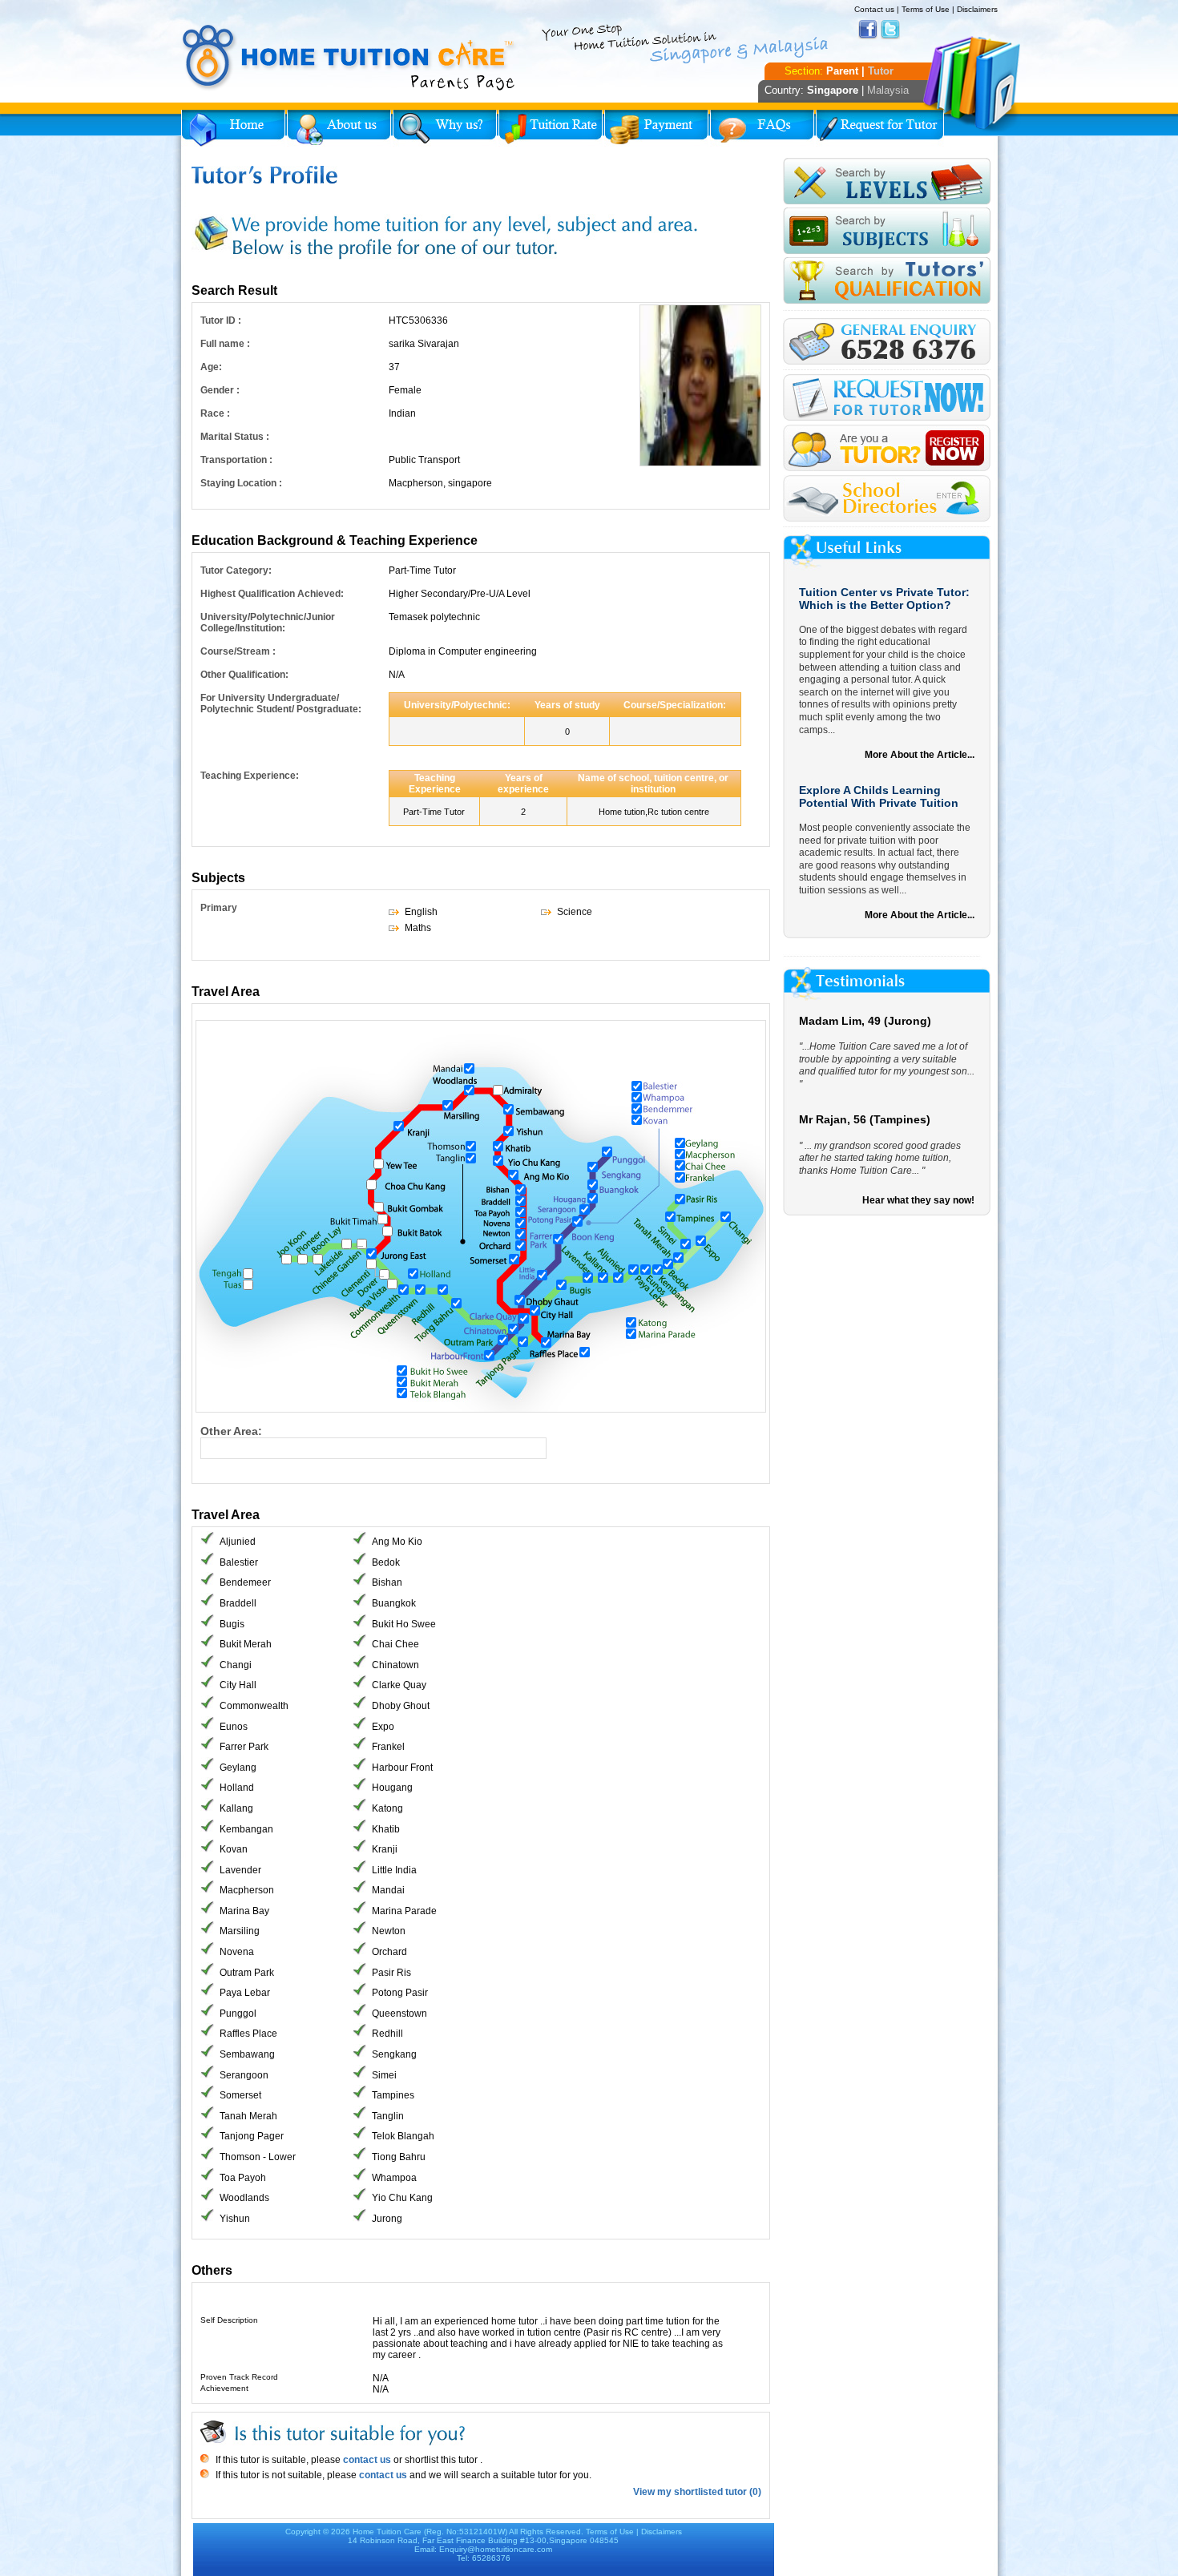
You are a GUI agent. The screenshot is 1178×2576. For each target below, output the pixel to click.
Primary (219, 908)
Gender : (220, 390)
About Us (339, 128)
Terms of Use (926, 9)
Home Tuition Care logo (349, 58)
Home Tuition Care (387, 2532)
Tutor (881, 71)
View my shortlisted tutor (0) (697, 2492)
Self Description (229, 2320)
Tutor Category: (236, 570)
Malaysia (888, 90)
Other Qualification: (244, 675)
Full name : (225, 344)
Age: (211, 367)
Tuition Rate (551, 128)
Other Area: (231, 1431)
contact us (366, 2460)
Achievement (224, 2388)
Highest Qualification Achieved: (272, 594)
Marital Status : (235, 437)
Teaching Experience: (250, 776)
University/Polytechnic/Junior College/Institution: (268, 623)
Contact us (874, 9)
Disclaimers (977, 9)
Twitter (890, 30)
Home (233, 128)
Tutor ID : (221, 320)
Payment (656, 128)
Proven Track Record (239, 2377)
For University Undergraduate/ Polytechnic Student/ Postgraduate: (281, 703)
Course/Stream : (238, 651)
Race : (215, 413)
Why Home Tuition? (445, 128)
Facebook (868, 30)
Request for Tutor (880, 128)
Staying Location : (241, 483)
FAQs (762, 128)
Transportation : (236, 460)
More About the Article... (920, 755)
